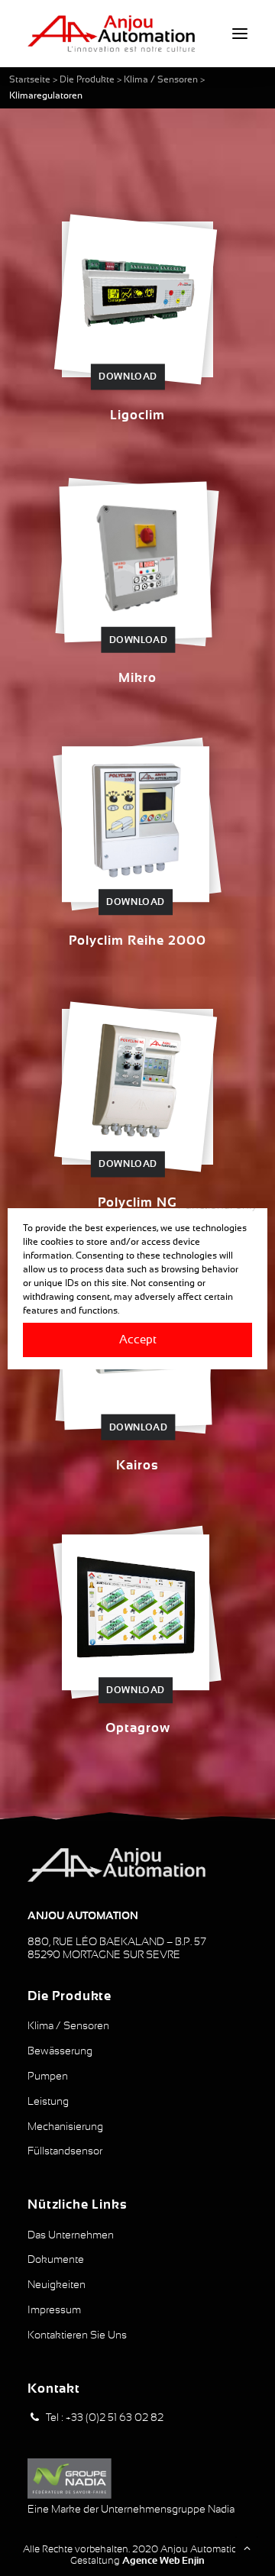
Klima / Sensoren (161, 79)
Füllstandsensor (65, 2151)
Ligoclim (137, 415)
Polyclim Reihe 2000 (137, 941)
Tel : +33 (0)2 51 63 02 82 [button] (105, 2417)
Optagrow (138, 1728)
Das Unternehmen (71, 2235)
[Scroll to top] (247, 2547)
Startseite (30, 79)
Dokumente (56, 2259)
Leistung (48, 2101)
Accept (138, 1339)
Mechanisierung (65, 2126)
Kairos (137, 1465)
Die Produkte (87, 79)
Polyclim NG (137, 1202)
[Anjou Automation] (111, 34)
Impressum (54, 2309)
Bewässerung (60, 2051)
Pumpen (48, 2076)
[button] (240, 34)
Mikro (137, 678)
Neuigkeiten (57, 2284)
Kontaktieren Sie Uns (77, 2335)
